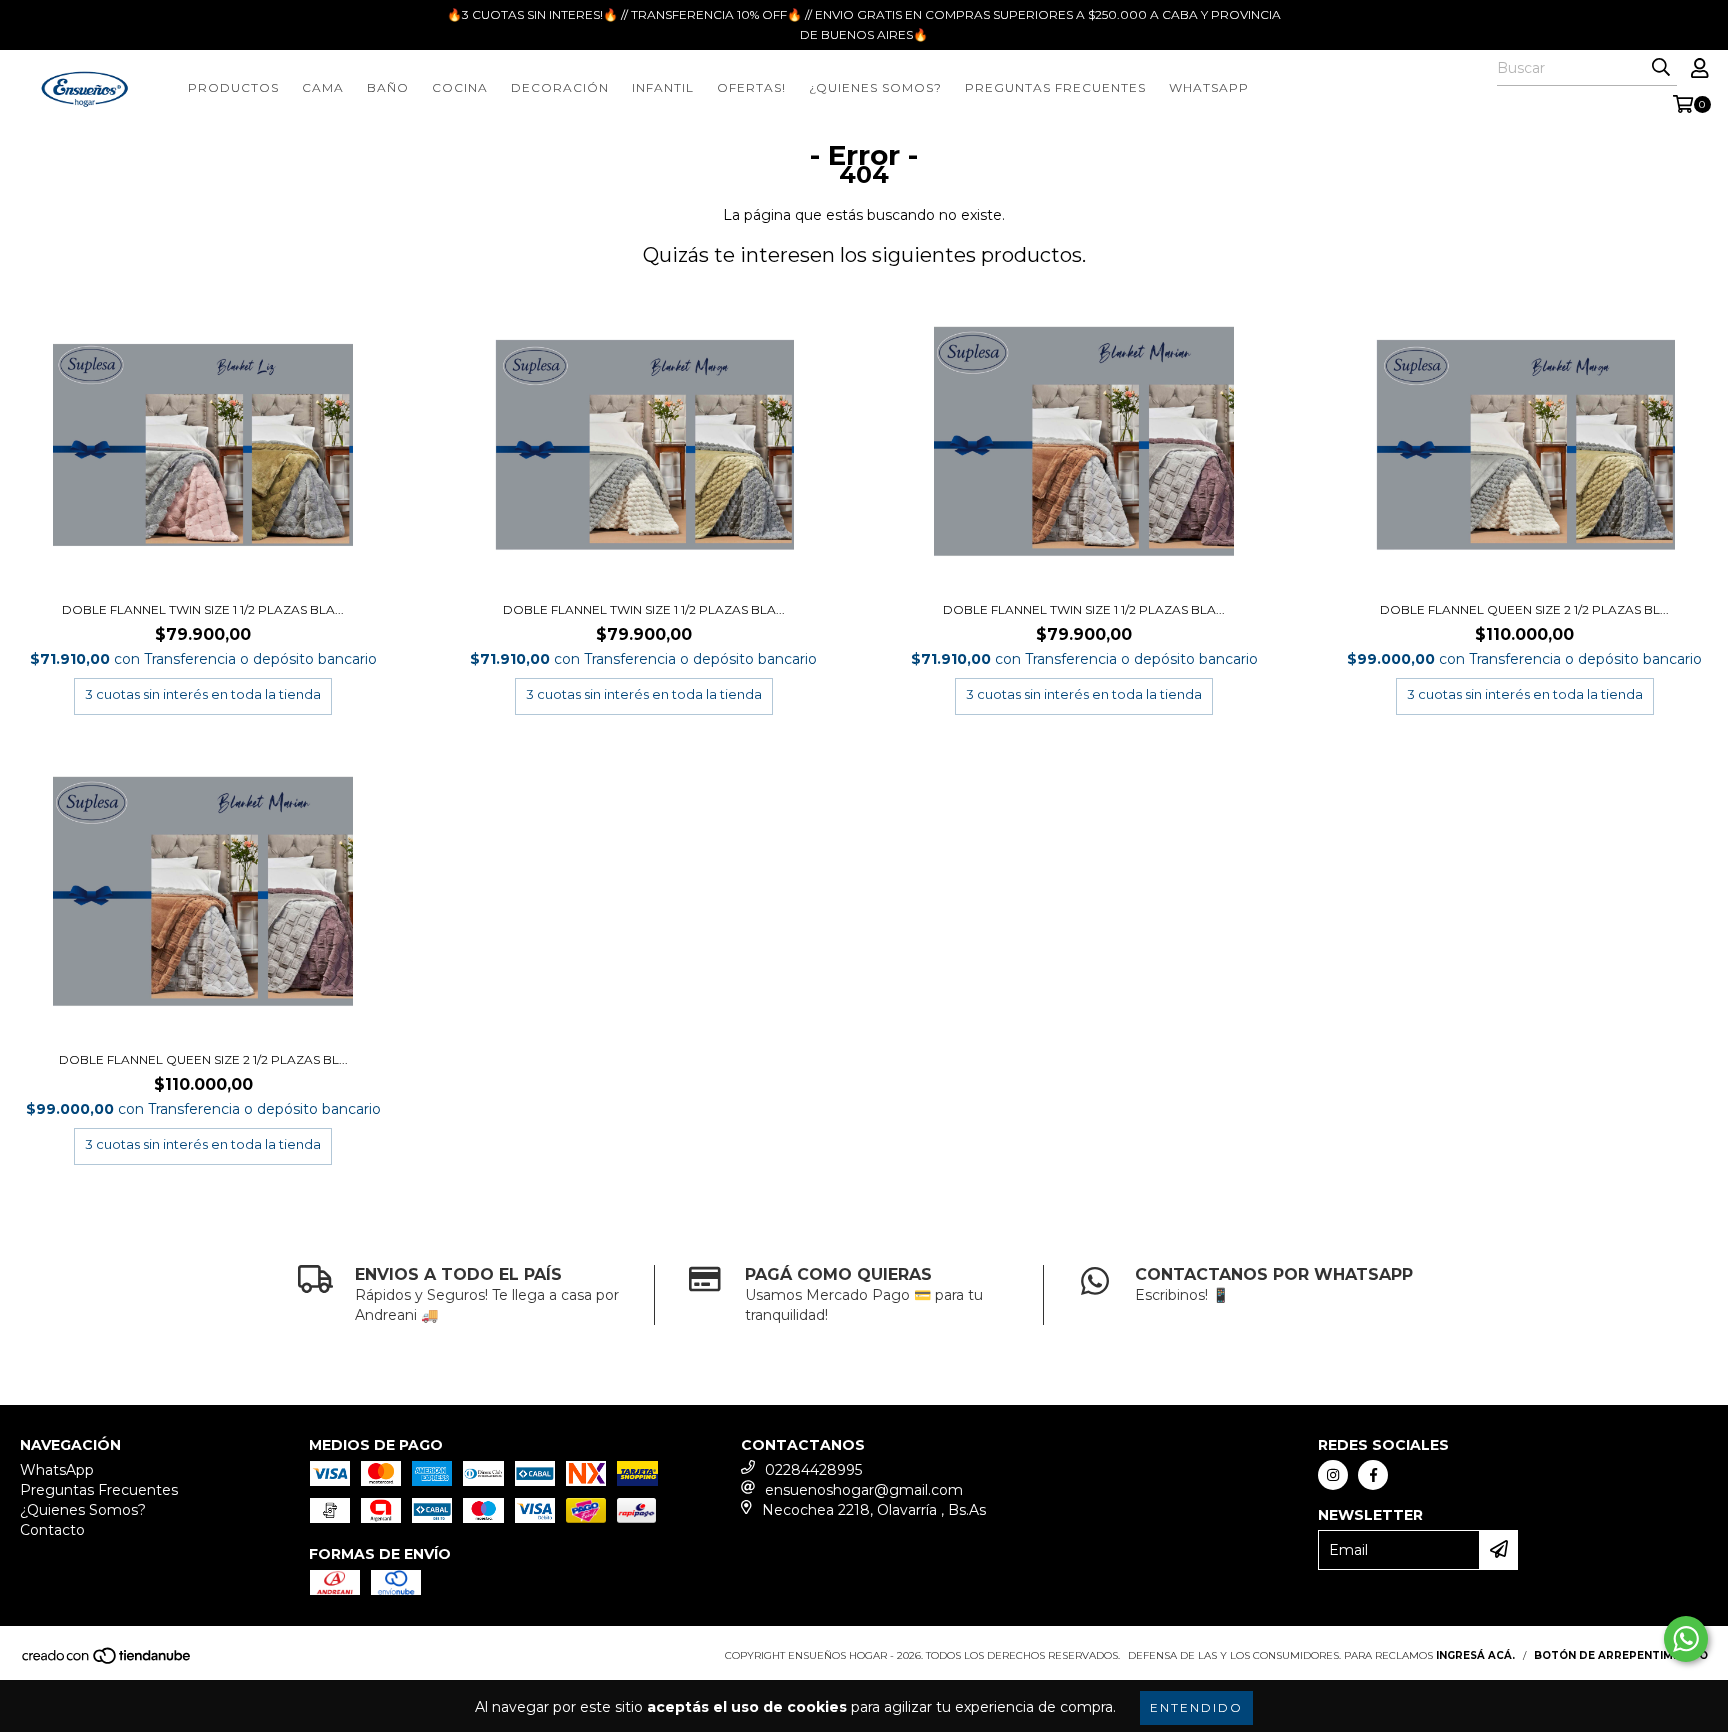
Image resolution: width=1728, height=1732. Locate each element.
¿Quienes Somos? (875, 87)
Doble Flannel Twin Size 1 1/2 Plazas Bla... (203, 609)
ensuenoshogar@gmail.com (864, 1490)
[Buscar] (1661, 68)
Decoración (560, 87)
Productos (233, 87)
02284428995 (813, 1470)
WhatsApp (57, 1470)
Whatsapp (1209, 87)
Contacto (52, 1530)
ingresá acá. (1475, 1655)
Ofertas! (751, 87)
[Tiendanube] (107, 1661)
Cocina (460, 87)
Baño (388, 87)
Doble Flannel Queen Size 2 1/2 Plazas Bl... (1524, 609)
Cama (323, 87)
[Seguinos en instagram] (1333, 1475)
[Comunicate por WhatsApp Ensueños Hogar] (1686, 1639)
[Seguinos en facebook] (1373, 1475)
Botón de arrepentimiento (1621, 1655)
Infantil (663, 87)
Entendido (1196, 1707)
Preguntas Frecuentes (1055, 87)
